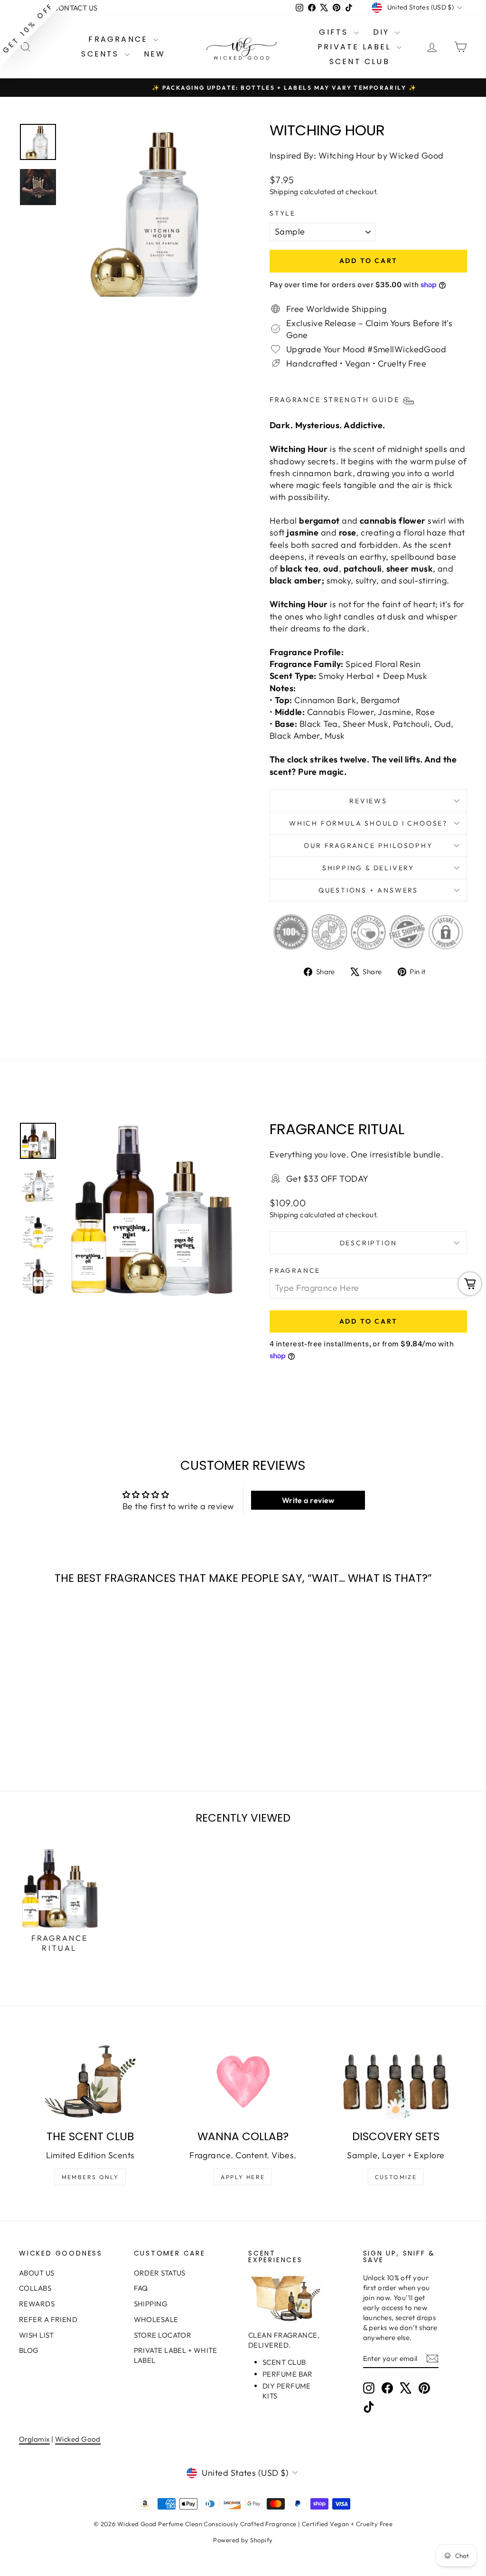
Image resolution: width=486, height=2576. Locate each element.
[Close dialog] (416, 1172)
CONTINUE (151, 1335)
